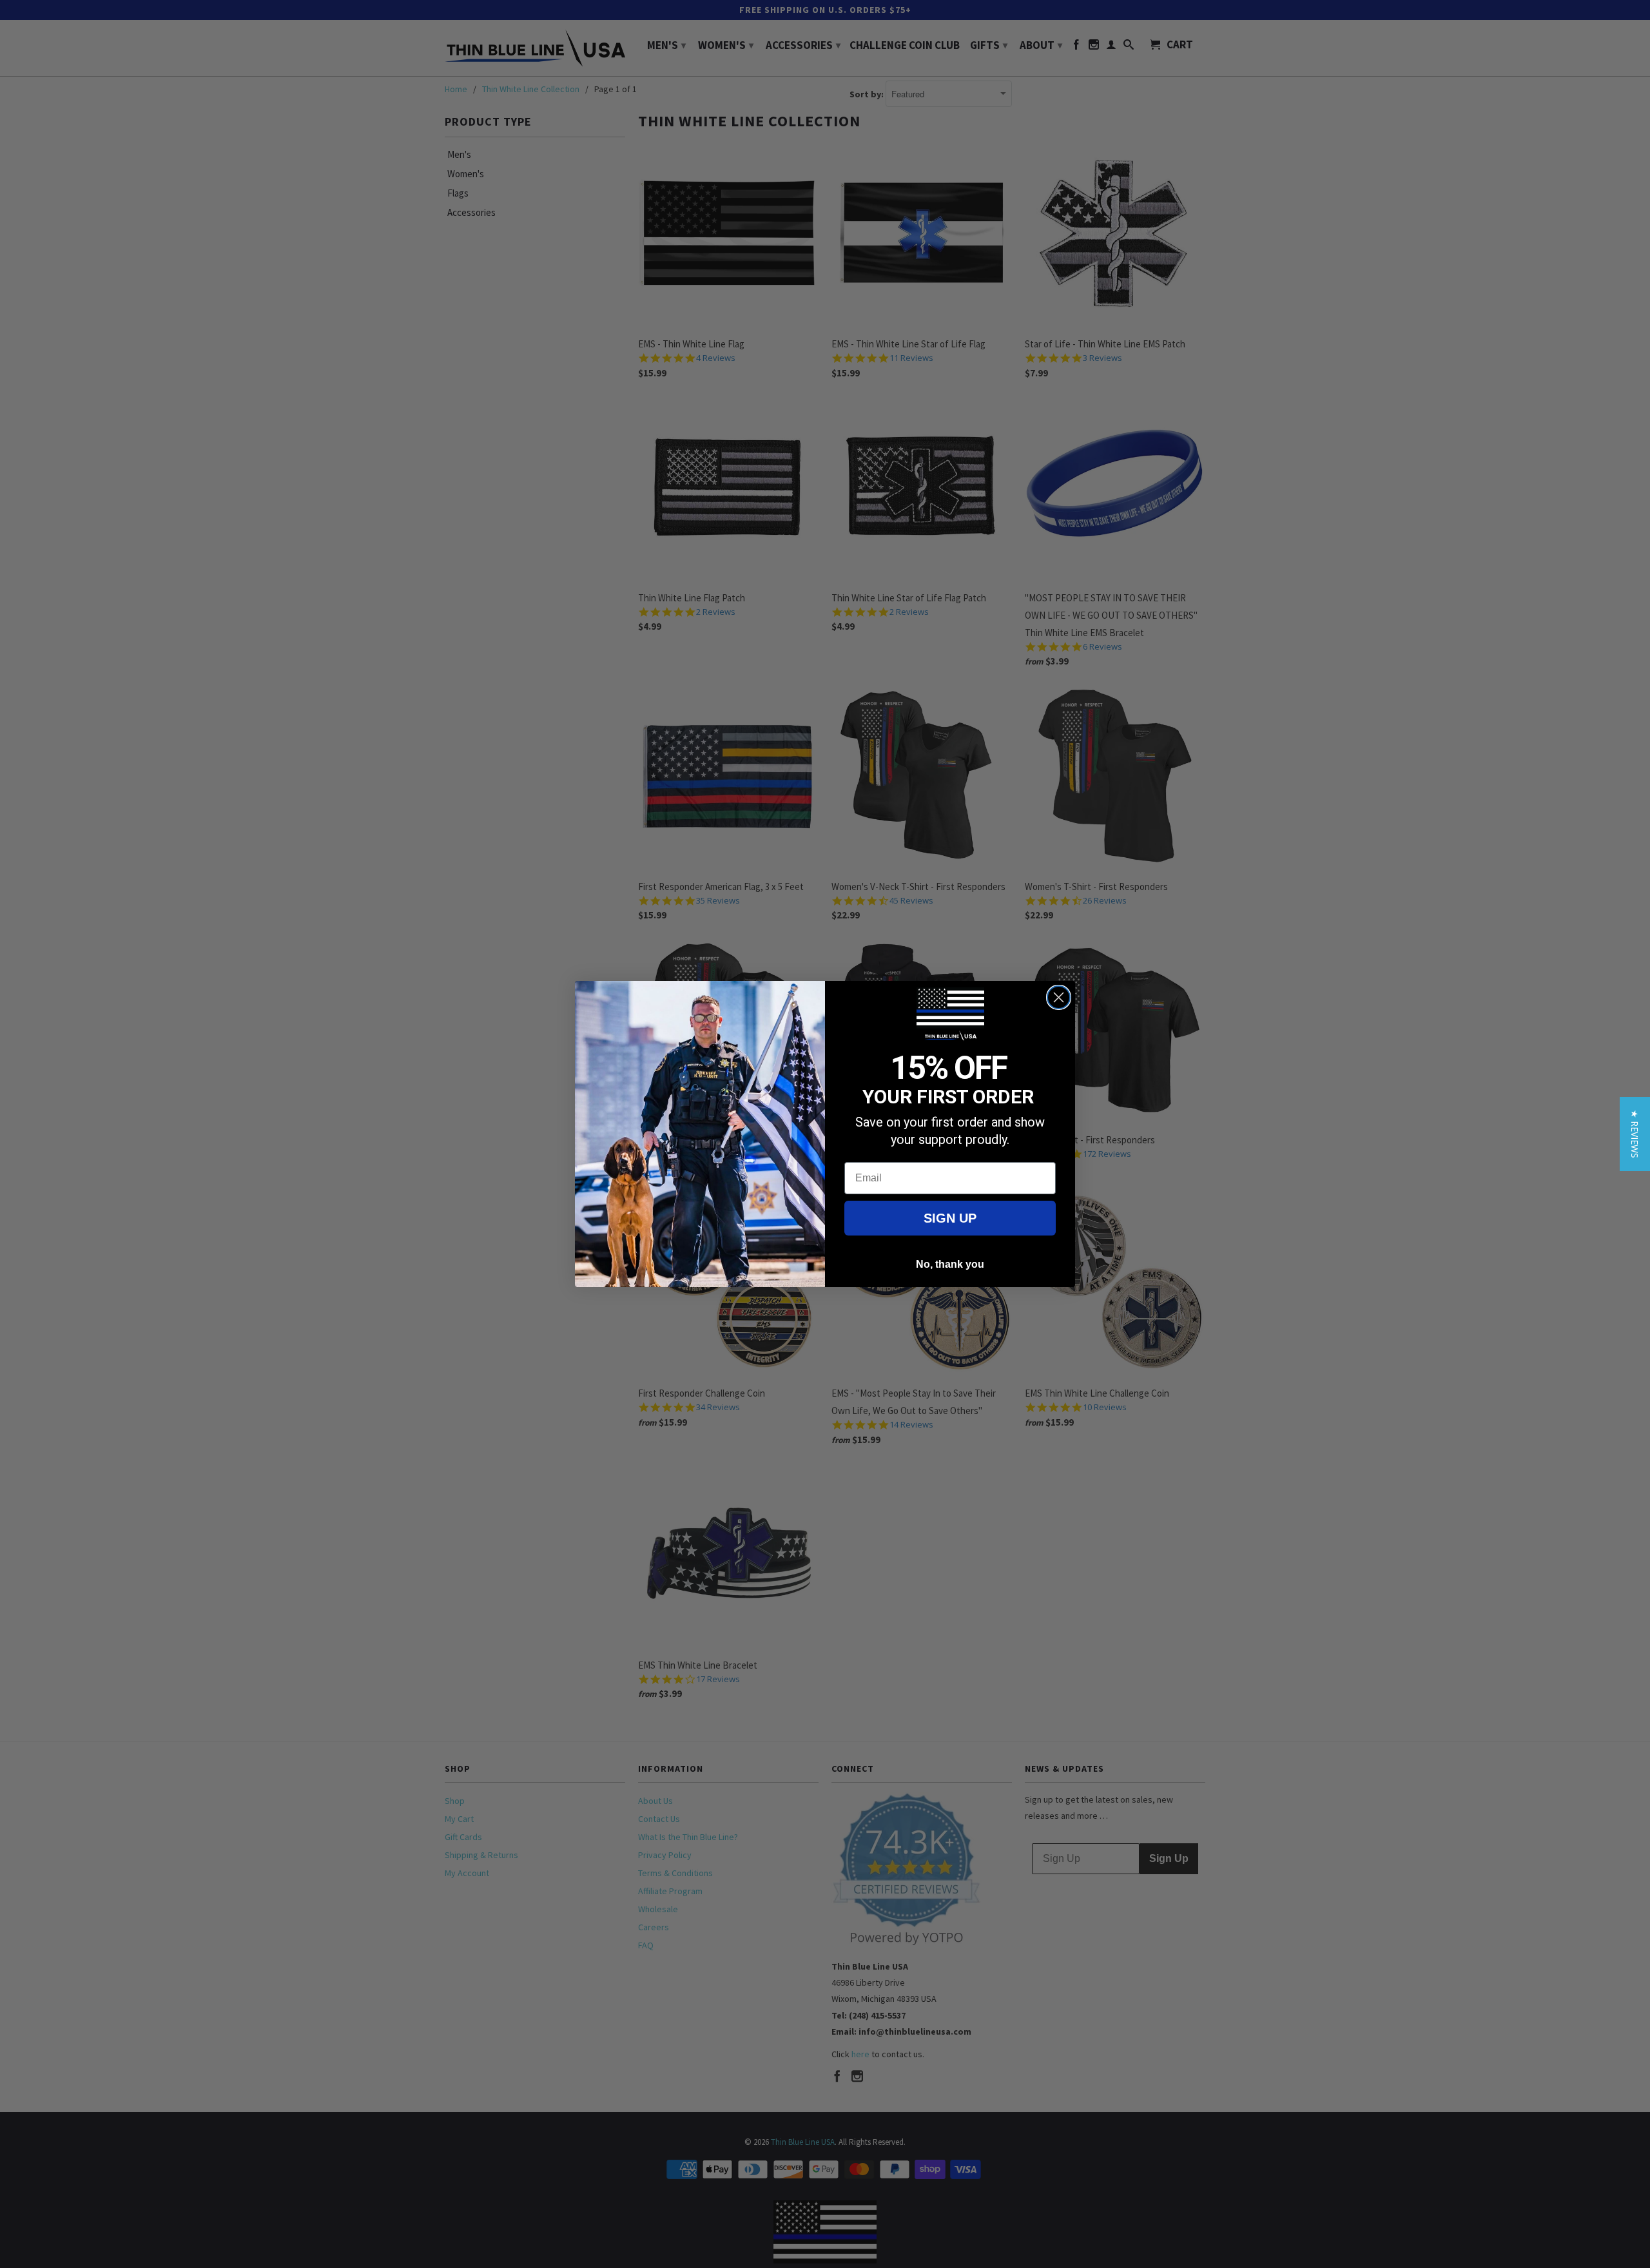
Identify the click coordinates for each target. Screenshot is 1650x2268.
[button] (1635, 1134)
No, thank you (950, 1264)
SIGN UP (950, 1218)
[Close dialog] (1059, 997)
